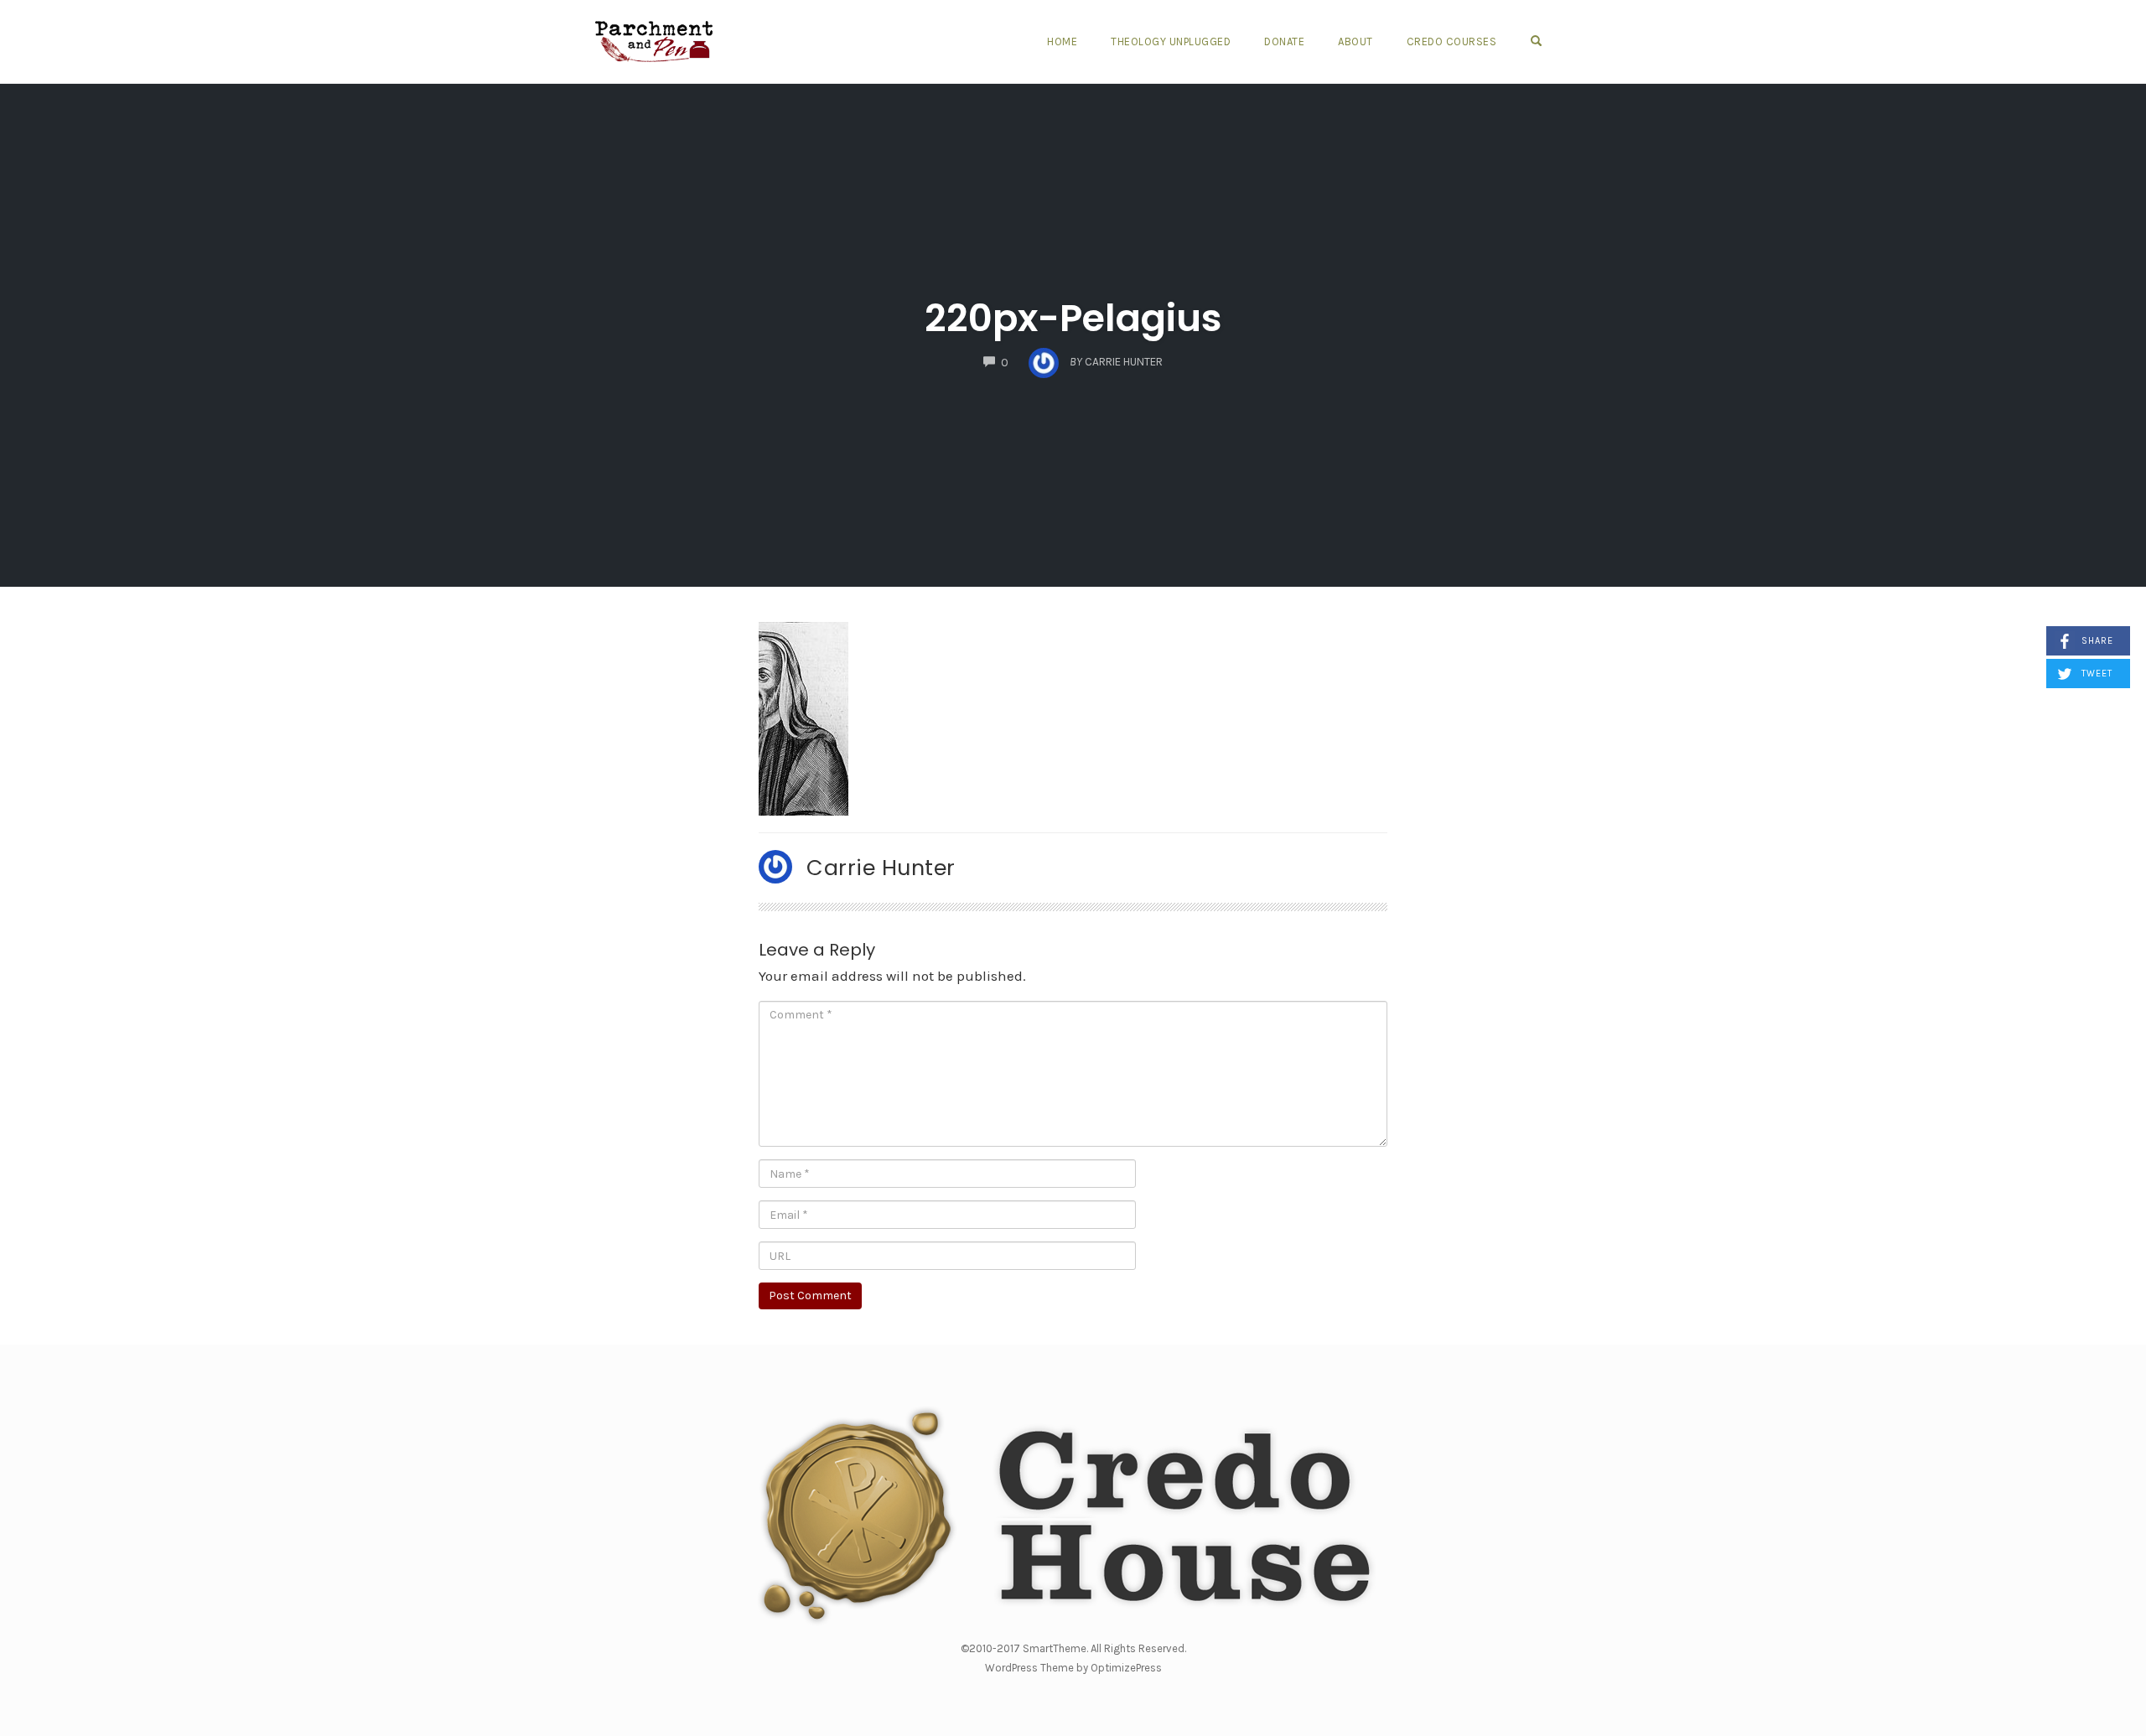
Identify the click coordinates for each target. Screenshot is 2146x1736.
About (1356, 41)
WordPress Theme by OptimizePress (1073, 1668)
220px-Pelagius (1073, 318)
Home (1062, 41)
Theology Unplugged (1171, 41)
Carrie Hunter (881, 868)
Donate (1284, 41)
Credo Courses (1452, 41)
